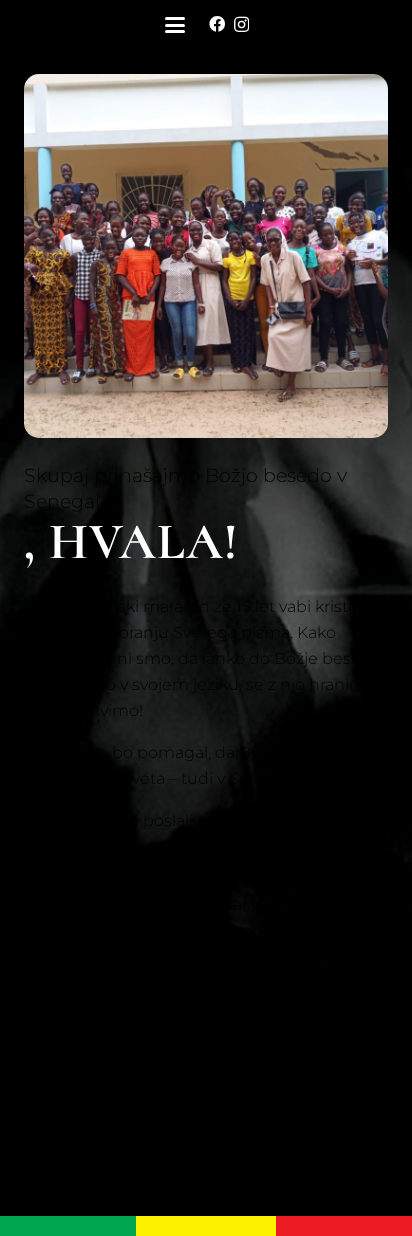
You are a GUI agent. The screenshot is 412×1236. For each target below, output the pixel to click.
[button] (175, 25)
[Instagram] (241, 25)
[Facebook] (217, 24)
